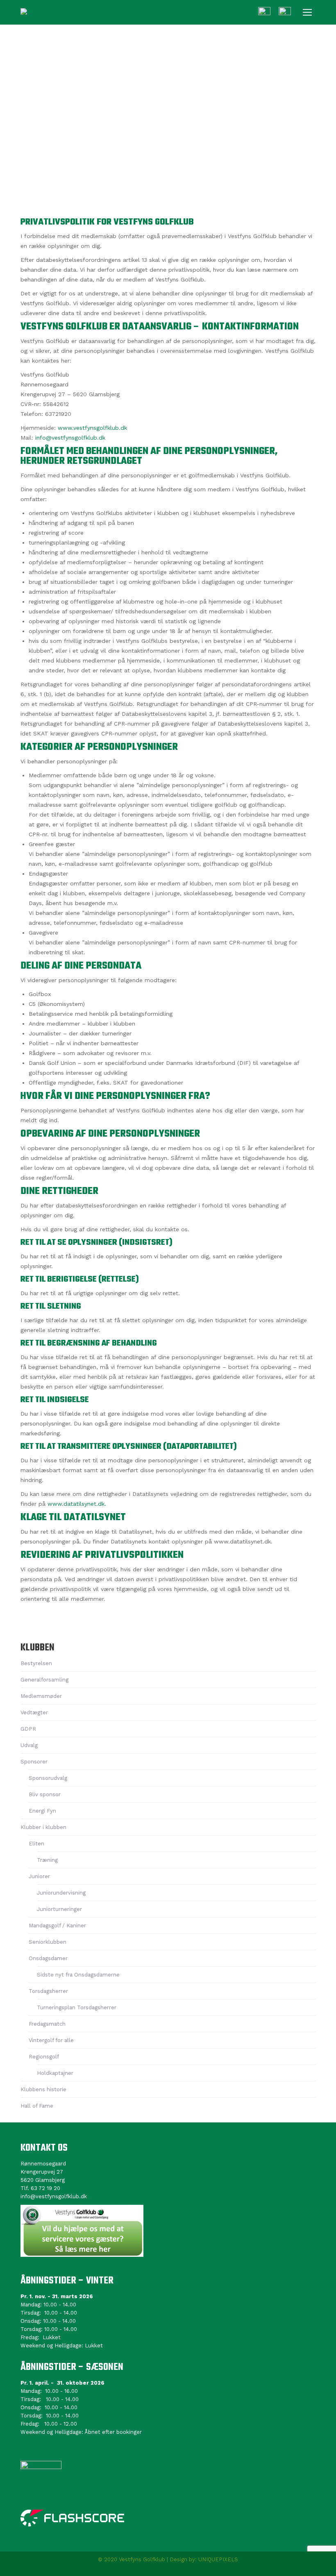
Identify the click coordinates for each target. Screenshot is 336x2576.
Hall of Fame (37, 2106)
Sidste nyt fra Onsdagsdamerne (78, 1975)
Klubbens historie (43, 2089)
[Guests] (264, 13)
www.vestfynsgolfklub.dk (92, 428)
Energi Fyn (42, 1811)
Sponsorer (34, 1762)
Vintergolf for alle (51, 2040)
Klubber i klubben (43, 1827)
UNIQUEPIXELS (218, 2559)
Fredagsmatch (47, 2024)
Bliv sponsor (45, 1794)
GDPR (28, 1729)
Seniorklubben (48, 1942)
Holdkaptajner (55, 2073)
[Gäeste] (285, 13)
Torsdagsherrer (48, 1991)
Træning (47, 1860)
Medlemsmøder (41, 1696)
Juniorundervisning (61, 1893)
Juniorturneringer (59, 1909)
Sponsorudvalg (48, 1778)
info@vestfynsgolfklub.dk (70, 438)
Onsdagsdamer (48, 1958)
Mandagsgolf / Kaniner (57, 1926)
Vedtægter (34, 1712)
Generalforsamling (44, 1680)
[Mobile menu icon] (307, 12)
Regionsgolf (44, 2057)
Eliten (36, 1844)
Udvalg (29, 1745)
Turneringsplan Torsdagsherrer (77, 2007)
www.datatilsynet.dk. (77, 1504)
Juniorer (39, 1876)
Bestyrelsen (36, 1663)
